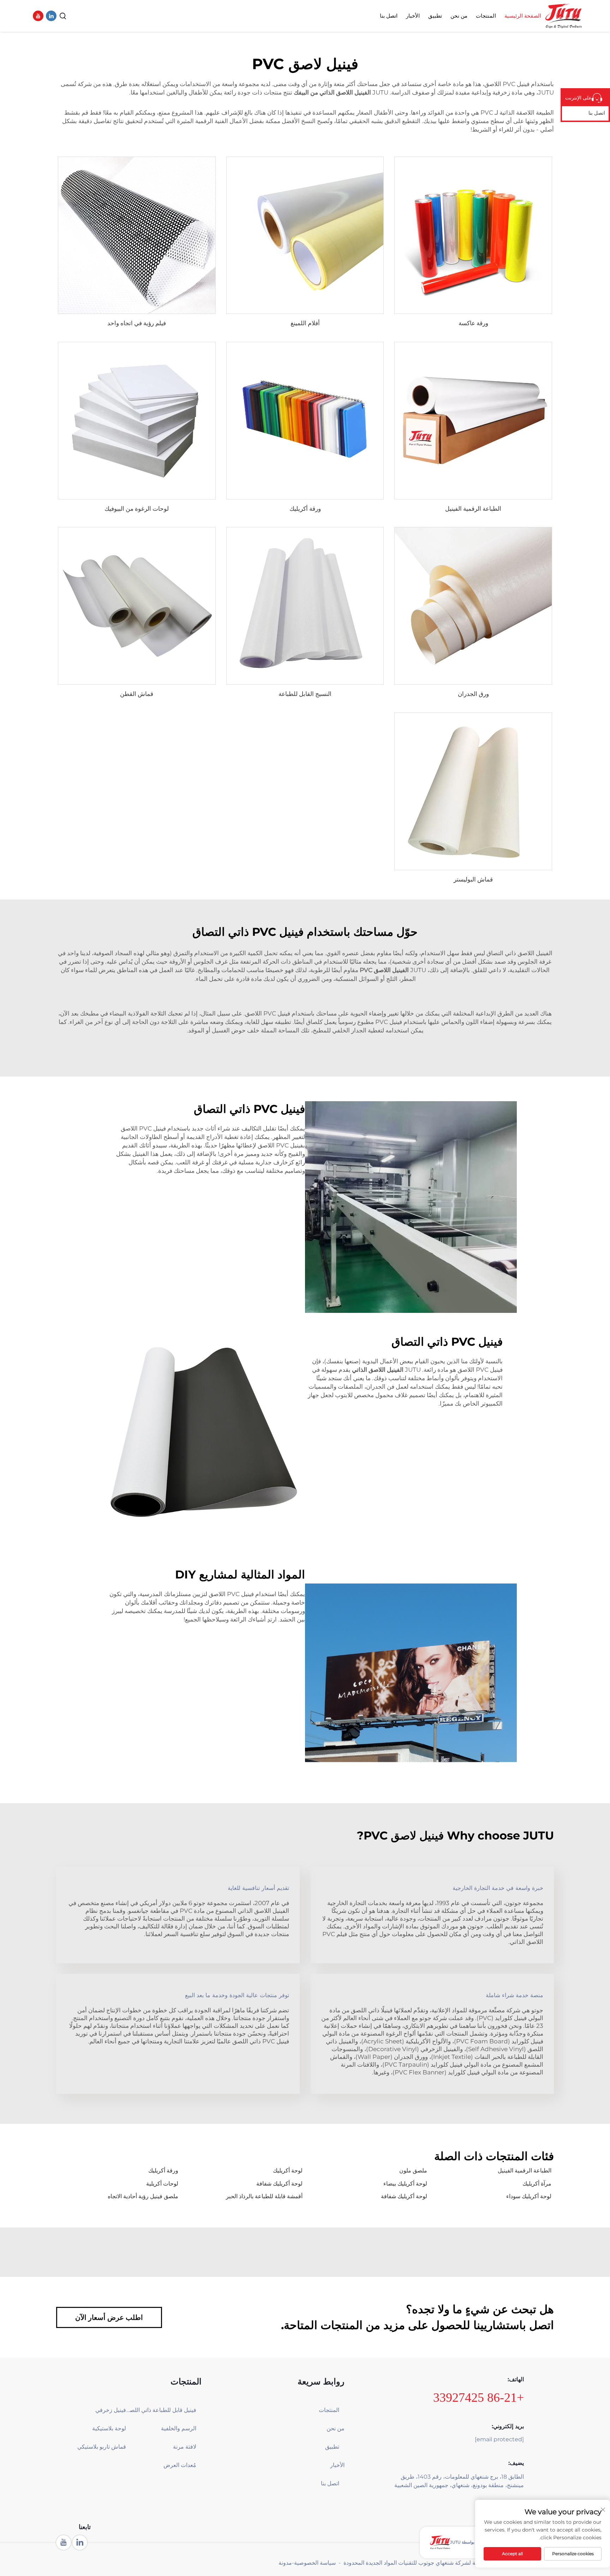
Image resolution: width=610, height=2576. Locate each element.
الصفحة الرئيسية (523, 16)
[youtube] (38, 16)
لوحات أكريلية (162, 2184)
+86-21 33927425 (479, 2398)
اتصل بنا (389, 16)
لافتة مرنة (184, 2447)
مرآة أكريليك (537, 2184)
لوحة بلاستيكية (109, 2428)
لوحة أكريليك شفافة (279, 2184)
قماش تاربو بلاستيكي (102, 2447)
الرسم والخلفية (178, 2428)
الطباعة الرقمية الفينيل (473, 509)
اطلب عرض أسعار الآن (109, 2317)
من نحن (459, 16)
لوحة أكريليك (288, 2171)
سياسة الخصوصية (315, 2563)
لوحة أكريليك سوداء (529, 2196)
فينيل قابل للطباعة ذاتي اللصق (161, 2410)
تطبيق (435, 16)
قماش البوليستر (473, 879)
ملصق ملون (413, 2171)
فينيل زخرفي (111, 2410)
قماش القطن (137, 694)
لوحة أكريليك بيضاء (405, 2184)
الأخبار (413, 16)
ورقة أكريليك (305, 509)
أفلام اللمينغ (305, 323)
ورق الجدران (473, 694)
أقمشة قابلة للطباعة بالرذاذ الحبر (264, 2196)
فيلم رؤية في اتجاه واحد (137, 323)
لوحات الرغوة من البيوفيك (137, 509)
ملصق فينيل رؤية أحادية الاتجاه (143, 2196)
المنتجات (486, 16)
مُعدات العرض (180, 2465)
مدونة (285, 2563)
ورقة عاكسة (473, 323)
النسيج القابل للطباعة (305, 694)
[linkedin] (51, 16)
